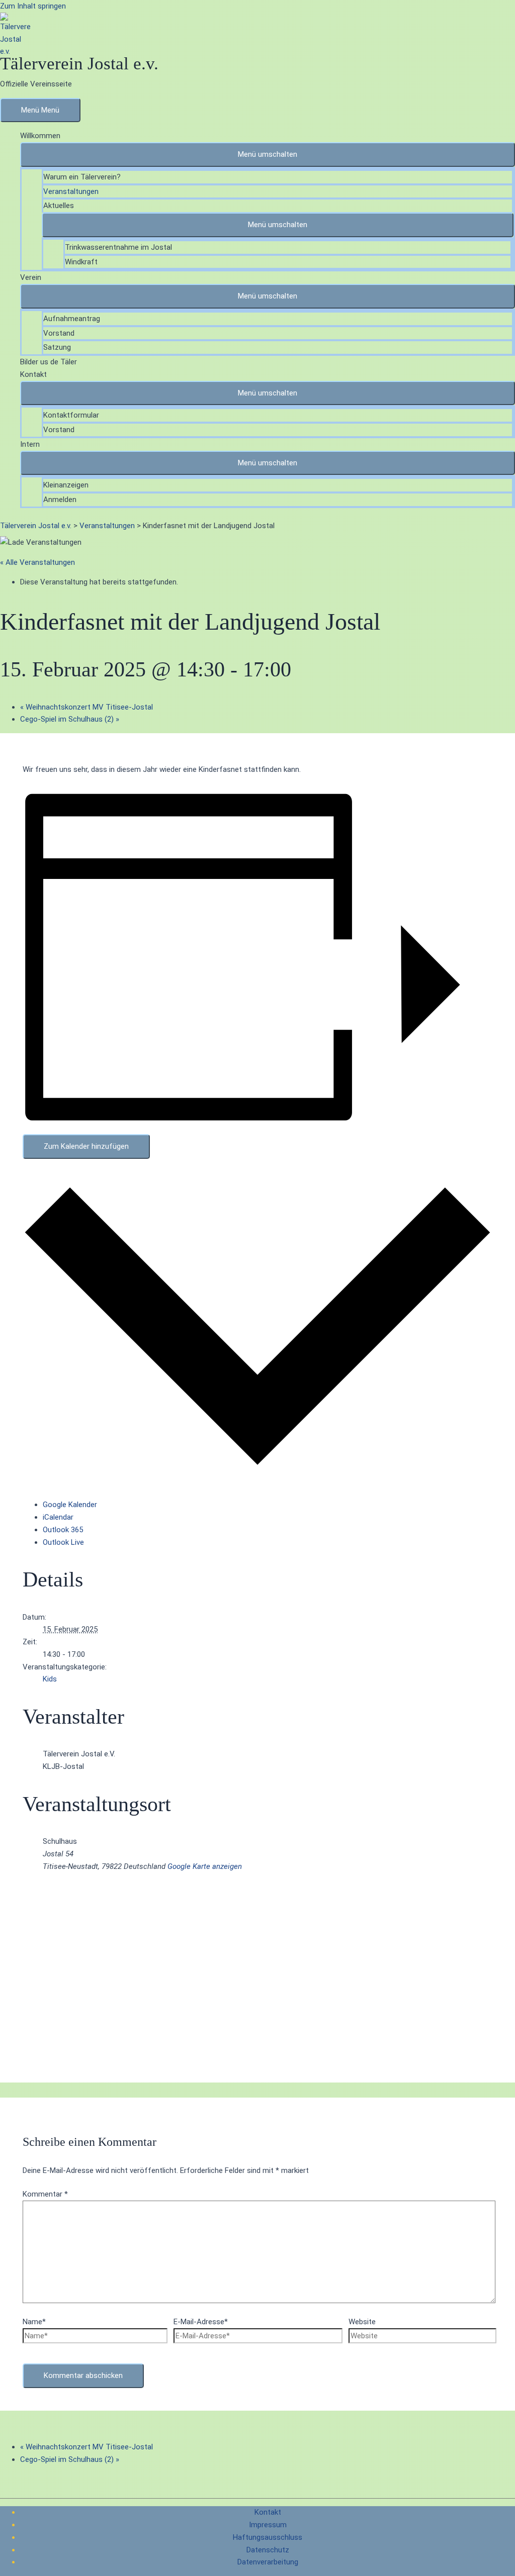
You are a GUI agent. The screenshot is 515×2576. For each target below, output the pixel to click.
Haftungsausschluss (268, 2537)
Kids (50, 1679)
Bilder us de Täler (49, 362)
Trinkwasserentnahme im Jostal (118, 247)
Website (362, 2322)
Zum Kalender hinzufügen (86, 1146)
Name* (34, 2322)
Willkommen (40, 136)
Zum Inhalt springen (33, 6)
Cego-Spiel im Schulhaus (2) (70, 719)
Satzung (57, 347)
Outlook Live (63, 1542)
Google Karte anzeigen (205, 1866)
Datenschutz (268, 2550)
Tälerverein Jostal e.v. (79, 64)
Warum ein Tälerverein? (82, 177)
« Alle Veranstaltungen (37, 562)
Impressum (268, 2525)
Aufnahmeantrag (72, 319)
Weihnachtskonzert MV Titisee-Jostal (87, 707)
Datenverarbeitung (268, 2562)
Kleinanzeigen (66, 485)
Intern (30, 444)
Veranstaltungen (71, 191)
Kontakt (33, 374)
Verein (31, 277)
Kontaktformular (71, 415)
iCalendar (58, 1517)
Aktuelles (59, 206)
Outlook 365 (63, 1530)
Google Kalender (70, 1505)
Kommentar (45, 2194)
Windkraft (81, 262)
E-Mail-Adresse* (201, 2322)
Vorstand (59, 333)
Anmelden (60, 500)
